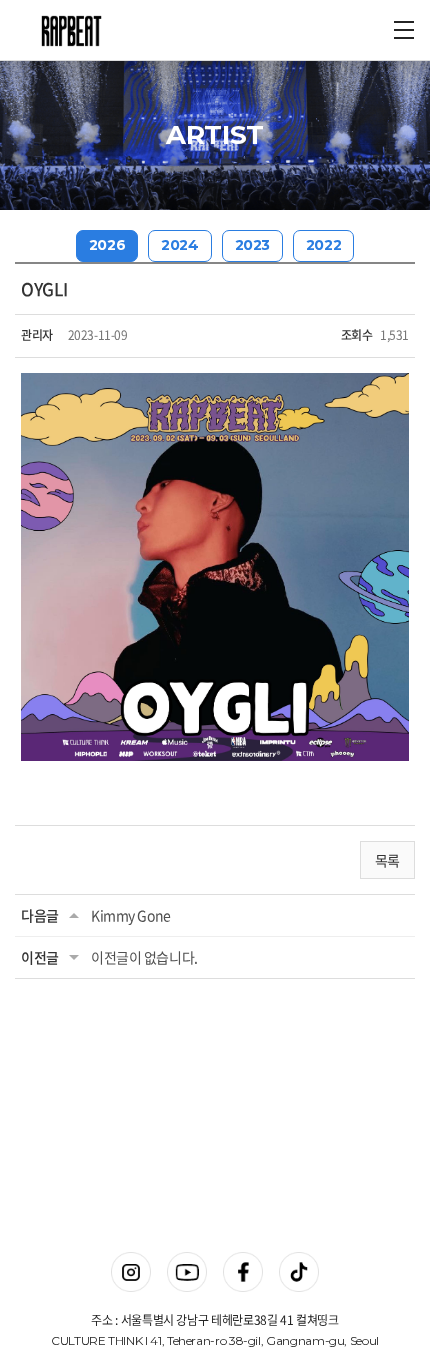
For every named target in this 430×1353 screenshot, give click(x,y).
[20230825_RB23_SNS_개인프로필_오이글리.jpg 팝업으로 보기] (215, 385)
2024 (179, 245)
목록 (387, 860)
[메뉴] (404, 30)
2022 (323, 245)
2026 (107, 245)
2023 (252, 245)
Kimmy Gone (131, 915)
